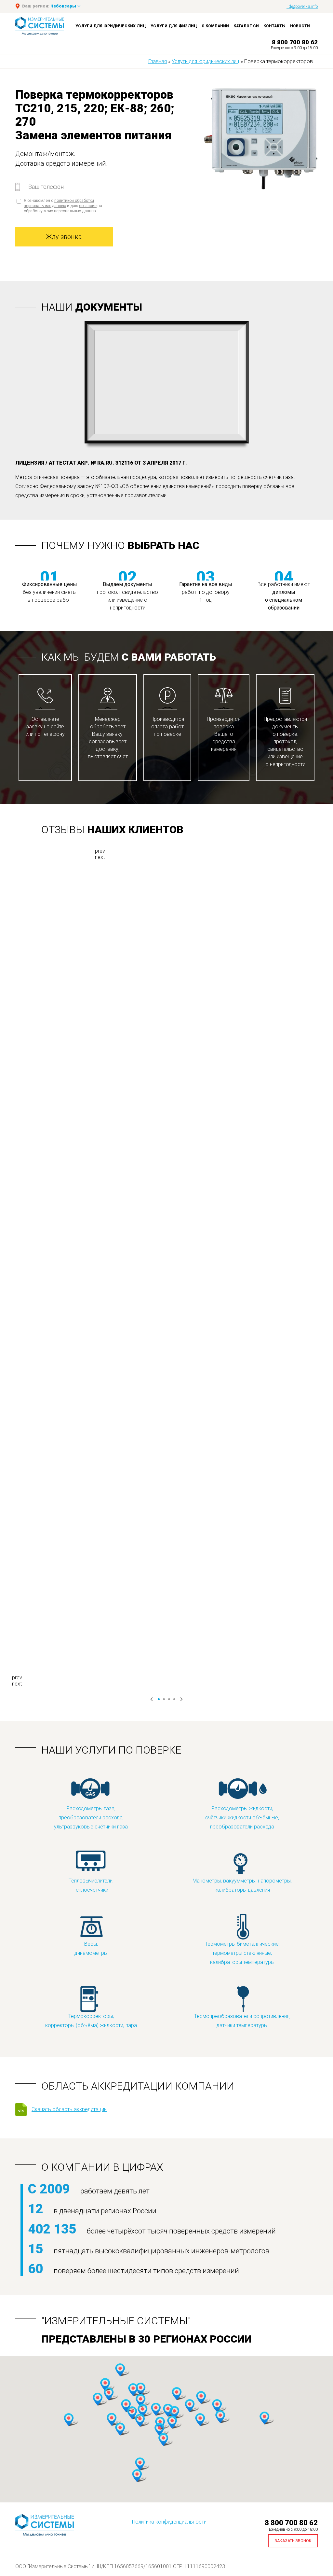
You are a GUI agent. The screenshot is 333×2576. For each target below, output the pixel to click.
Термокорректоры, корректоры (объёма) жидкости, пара (91, 2021)
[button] (174, 2413)
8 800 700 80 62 (295, 42)
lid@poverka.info (302, 6)
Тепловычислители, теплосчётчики (91, 1885)
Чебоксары (63, 6)
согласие (88, 206)
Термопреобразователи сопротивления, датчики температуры (242, 2021)
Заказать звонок (293, 2541)
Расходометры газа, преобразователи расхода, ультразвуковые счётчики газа (91, 1818)
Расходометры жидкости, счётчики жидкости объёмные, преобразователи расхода (242, 1818)
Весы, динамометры (91, 1948)
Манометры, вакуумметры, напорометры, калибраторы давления (242, 1885)
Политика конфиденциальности (169, 2522)
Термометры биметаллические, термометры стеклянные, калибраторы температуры (242, 1953)
